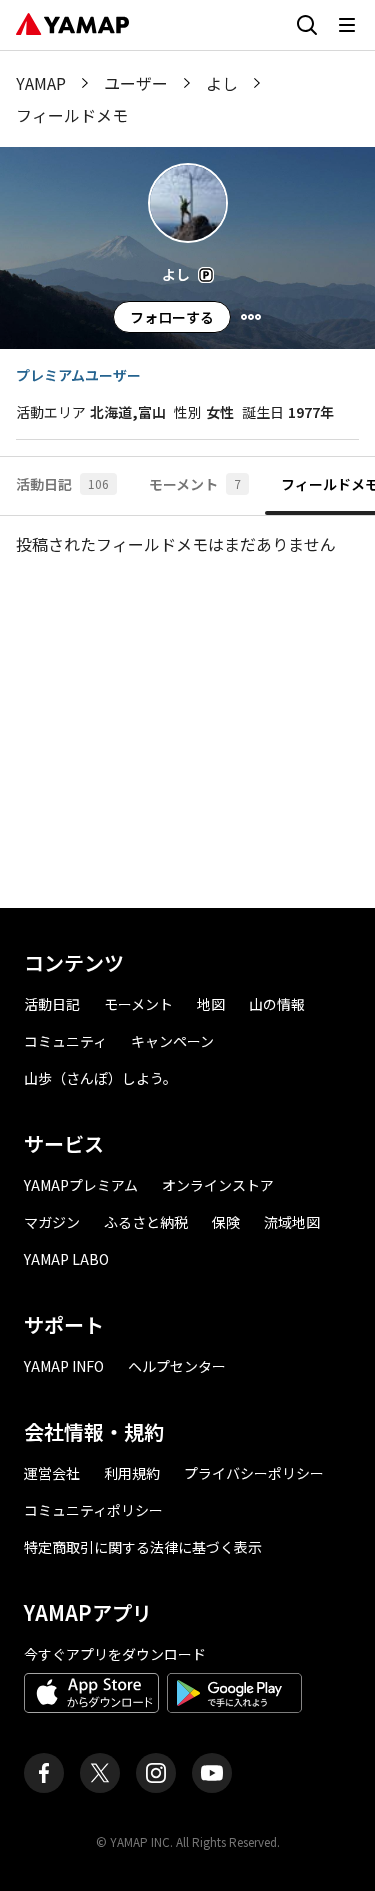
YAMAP (41, 83)
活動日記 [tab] (62, 484)
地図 (211, 1004)
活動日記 (52, 1004)
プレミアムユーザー (78, 375)
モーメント (138, 1004)
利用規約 (132, 1473)
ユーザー (136, 83)
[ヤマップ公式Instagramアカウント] (156, 1773)
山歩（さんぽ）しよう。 (100, 1078)
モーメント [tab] (195, 484)
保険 (226, 1222)
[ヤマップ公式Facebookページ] (44, 1773)
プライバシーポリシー (254, 1473)
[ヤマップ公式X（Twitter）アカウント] (100, 1773)
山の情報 (277, 1004)
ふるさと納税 (146, 1222)
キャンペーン (172, 1041)
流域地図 (292, 1222)
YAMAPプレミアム (81, 1185)
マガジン (52, 1222)
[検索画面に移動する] (307, 25)
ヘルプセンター (177, 1366)
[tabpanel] (187, 712)
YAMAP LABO (66, 1259)
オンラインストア (218, 1185)
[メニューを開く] (347, 25)
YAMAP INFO (64, 1366)
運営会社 (52, 1473)
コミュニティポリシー (93, 1510)
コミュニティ (65, 1041)
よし (222, 83)
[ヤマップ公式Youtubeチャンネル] (212, 1773)
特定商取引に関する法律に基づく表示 (143, 1547)
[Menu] (251, 317)
